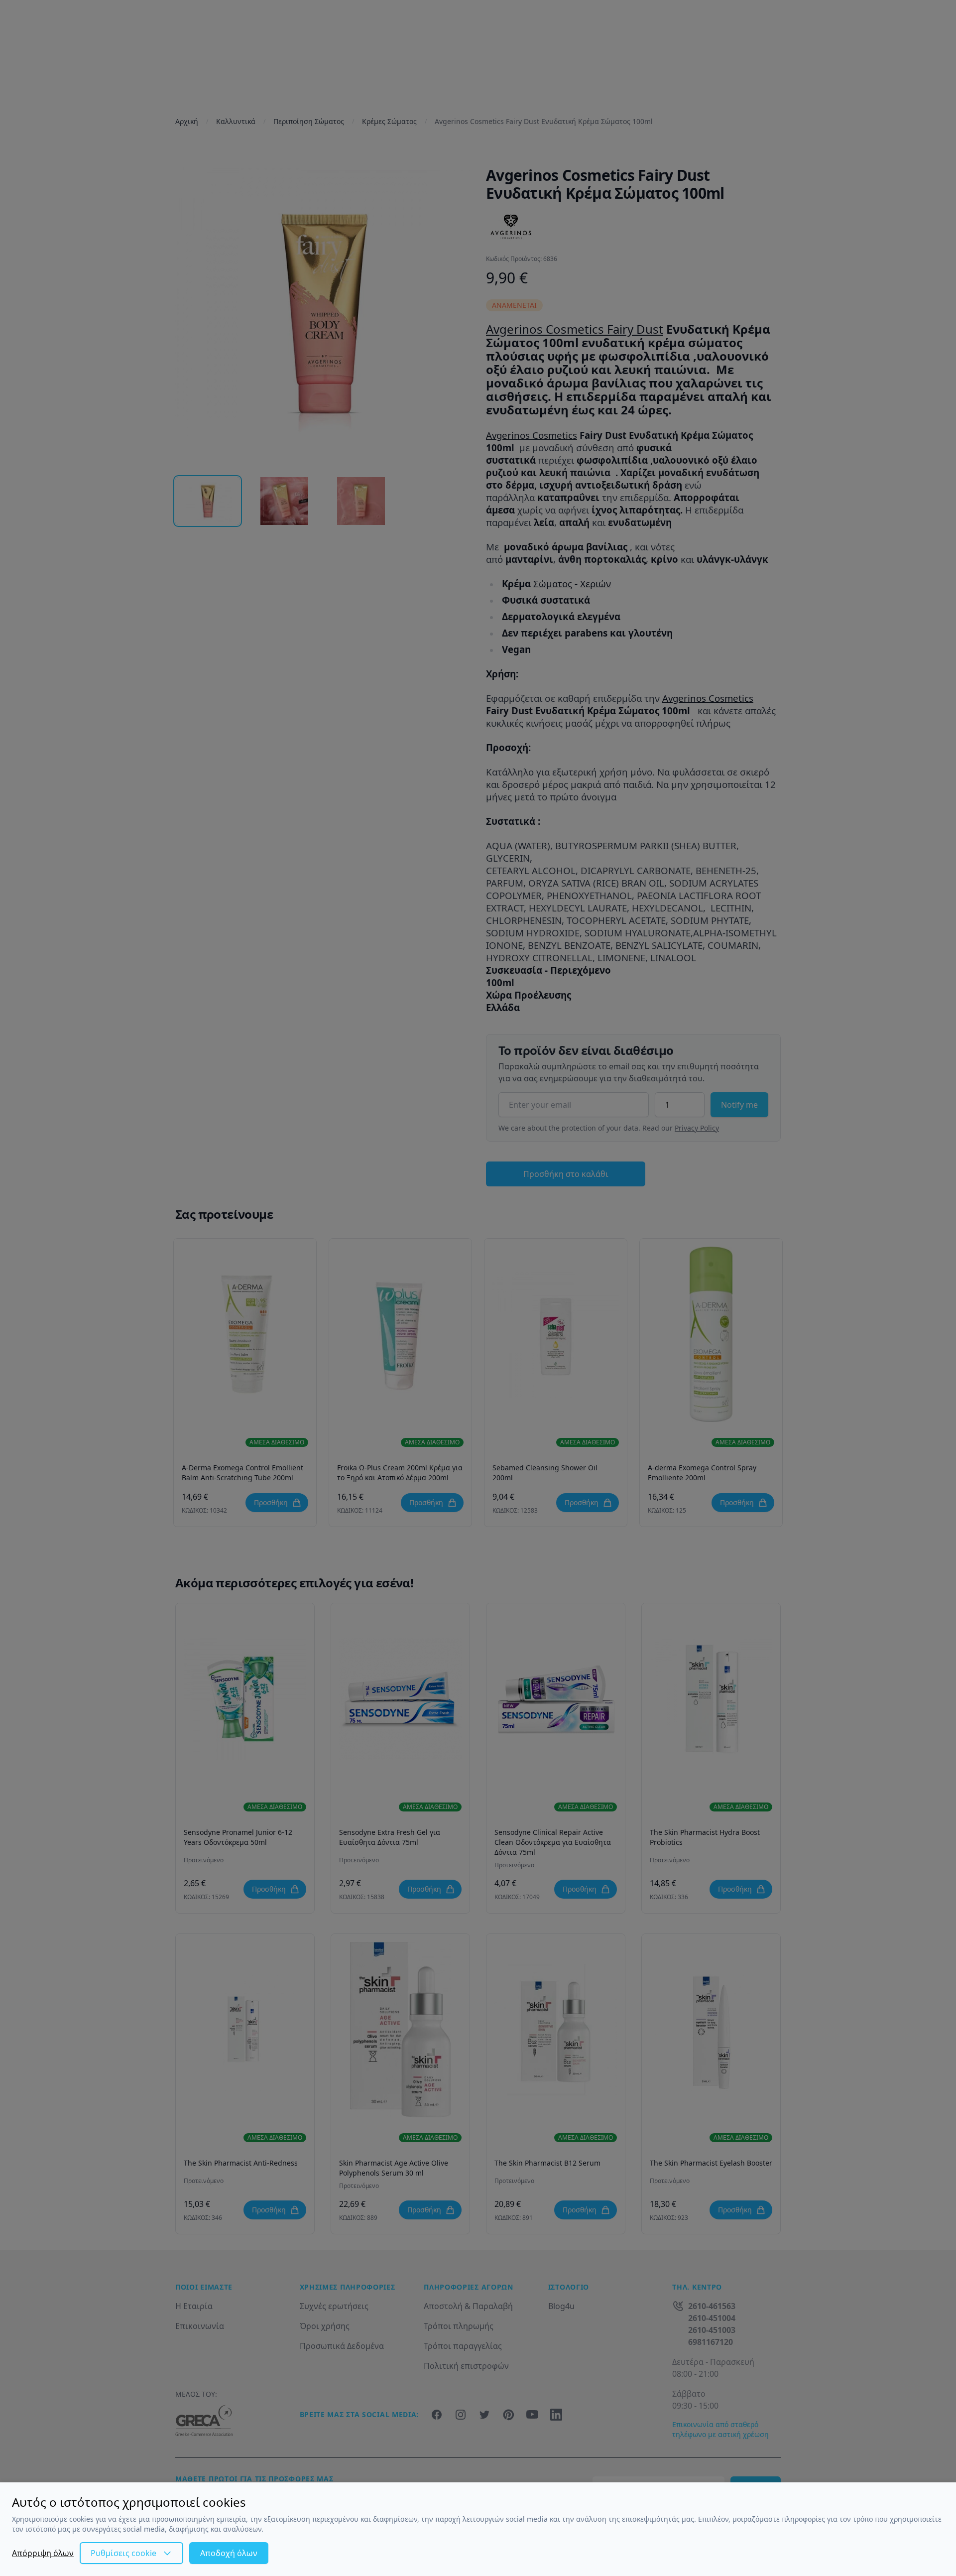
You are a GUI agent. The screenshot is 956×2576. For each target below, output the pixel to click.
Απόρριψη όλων (43, 2553)
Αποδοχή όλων (229, 2553)
